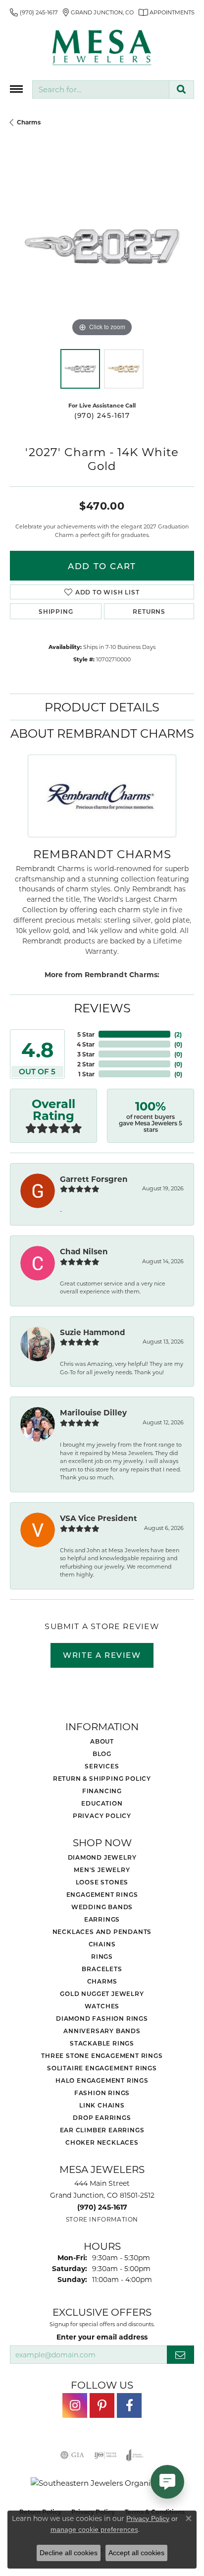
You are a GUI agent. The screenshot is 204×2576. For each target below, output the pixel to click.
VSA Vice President (99, 1518)
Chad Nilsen (84, 1251)
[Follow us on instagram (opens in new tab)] (75, 2405)
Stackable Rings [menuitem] (102, 2043)
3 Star (86, 1054)
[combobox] (101, 89)
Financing (102, 1791)
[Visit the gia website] (72, 2455)
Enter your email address (102, 2337)
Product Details (102, 707)
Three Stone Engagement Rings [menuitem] (102, 2055)
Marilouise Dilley (93, 1412)
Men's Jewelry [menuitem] (102, 1870)
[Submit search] (181, 89)
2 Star (86, 1064)
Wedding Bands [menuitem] (102, 1907)
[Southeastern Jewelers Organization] (102, 2483)
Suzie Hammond (93, 1332)
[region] (102, 247)
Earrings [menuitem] (102, 1919)
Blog (102, 1754)
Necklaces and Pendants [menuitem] (102, 1932)
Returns (149, 611)
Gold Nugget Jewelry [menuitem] (102, 1993)
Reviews (102, 1008)
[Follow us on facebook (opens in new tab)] (129, 2405)
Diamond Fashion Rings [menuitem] (102, 2018)
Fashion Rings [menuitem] (102, 2093)
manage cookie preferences (94, 2529)
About (102, 1741)
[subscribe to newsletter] (180, 2355)
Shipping (56, 611)
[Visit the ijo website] (105, 2455)
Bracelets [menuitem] (102, 1969)
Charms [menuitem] (102, 1981)
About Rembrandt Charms (102, 733)
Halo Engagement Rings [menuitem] (102, 2080)
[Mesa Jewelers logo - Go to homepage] (102, 48)
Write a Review (102, 1655)
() (178, 1034)
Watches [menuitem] (102, 2006)
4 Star (86, 1044)
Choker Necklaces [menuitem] (102, 2142)
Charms (29, 122)
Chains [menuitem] (102, 1944)
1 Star (86, 1074)
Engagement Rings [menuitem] (102, 1894)
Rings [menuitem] (102, 1956)
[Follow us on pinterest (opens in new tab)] (102, 2405)
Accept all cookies (136, 2553)
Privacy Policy (102, 1815)
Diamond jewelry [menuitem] (102, 1857)
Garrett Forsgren (94, 1179)
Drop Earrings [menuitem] (102, 2117)
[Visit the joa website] (135, 2455)
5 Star (86, 1034)
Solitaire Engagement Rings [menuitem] (102, 2068)
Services (102, 1766)
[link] (34, 12)
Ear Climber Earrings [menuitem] (102, 2130)
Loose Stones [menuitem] (102, 1882)
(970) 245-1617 (102, 415)
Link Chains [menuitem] (102, 2105)
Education (102, 1803)
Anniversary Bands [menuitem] (102, 2031)
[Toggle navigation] (16, 89)
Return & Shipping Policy (102, 1778)
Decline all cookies (69, 2553)
